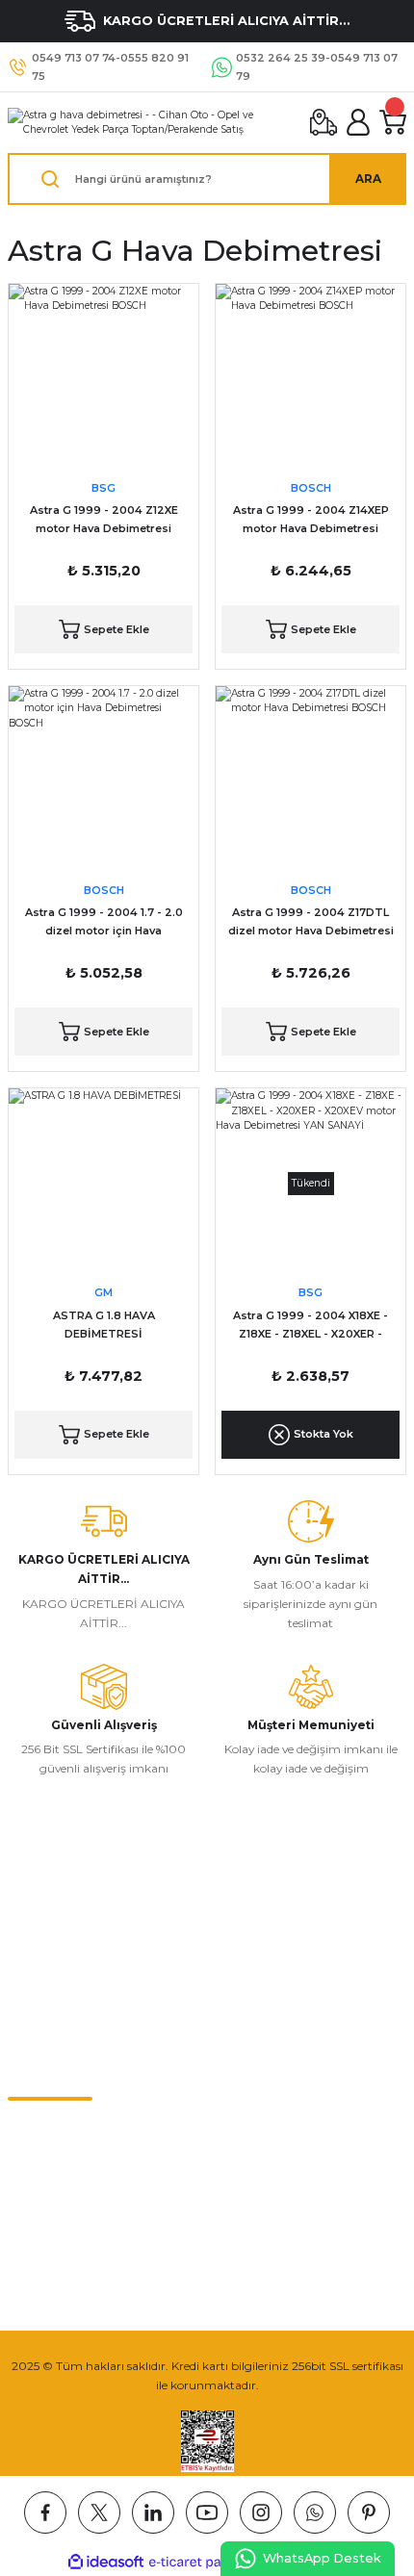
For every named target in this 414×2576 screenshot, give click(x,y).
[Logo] (151, 123)
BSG (103, 488)
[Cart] (393, 122)
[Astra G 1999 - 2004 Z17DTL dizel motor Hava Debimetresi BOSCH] (310, 781)
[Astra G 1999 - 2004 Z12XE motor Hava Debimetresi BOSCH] (103, 379)
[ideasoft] (106, 2563)
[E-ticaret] (205, 2562)
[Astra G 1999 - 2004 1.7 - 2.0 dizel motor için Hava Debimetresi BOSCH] (103, 781)
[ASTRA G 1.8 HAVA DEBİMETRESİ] (103, 1183)
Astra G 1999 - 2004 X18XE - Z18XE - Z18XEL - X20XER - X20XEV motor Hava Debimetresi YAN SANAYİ (310, 1326)
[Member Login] (358, 122)
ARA (368, 179)
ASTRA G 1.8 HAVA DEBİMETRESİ (104, 1325)
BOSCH (311, 488)
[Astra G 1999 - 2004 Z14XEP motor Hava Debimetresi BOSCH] (310, 379)
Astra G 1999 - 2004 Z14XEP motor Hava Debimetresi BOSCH (311, 521)
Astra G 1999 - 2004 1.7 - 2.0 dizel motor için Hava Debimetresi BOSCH (104, 923)
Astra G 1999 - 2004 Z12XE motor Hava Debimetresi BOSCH (104, 521)
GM (103, 1292)
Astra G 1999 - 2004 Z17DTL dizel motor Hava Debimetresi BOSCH (311, 923)
